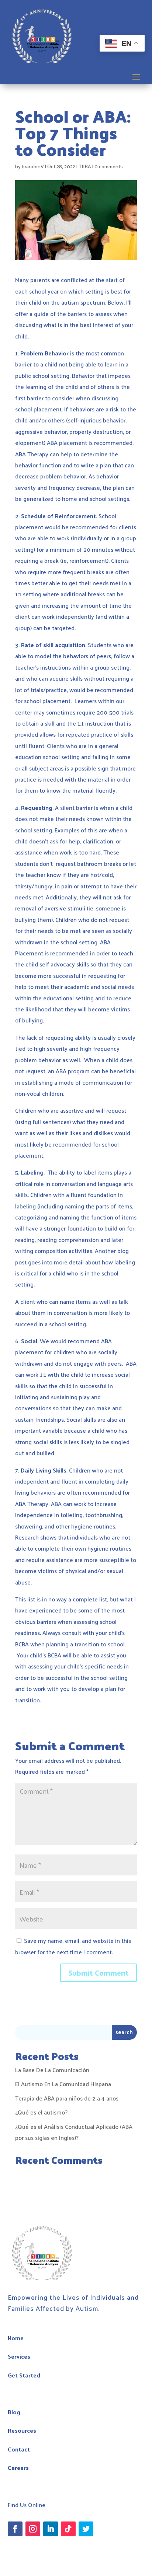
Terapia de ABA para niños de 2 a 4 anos (67, 2098)
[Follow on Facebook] (15, 2529)
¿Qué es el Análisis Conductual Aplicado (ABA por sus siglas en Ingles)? (74, 2132)
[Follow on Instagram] (33, 2529)
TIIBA (85, 166)
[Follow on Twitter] (86, 2529)
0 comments (109, 166)
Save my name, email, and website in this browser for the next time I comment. (73, 1946)
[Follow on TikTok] (68, 2529)
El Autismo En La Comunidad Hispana (63, 2084)
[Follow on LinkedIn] (51, 2529)
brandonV (33, 166)
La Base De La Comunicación (52, 2070)
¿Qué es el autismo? (41, 2112)
